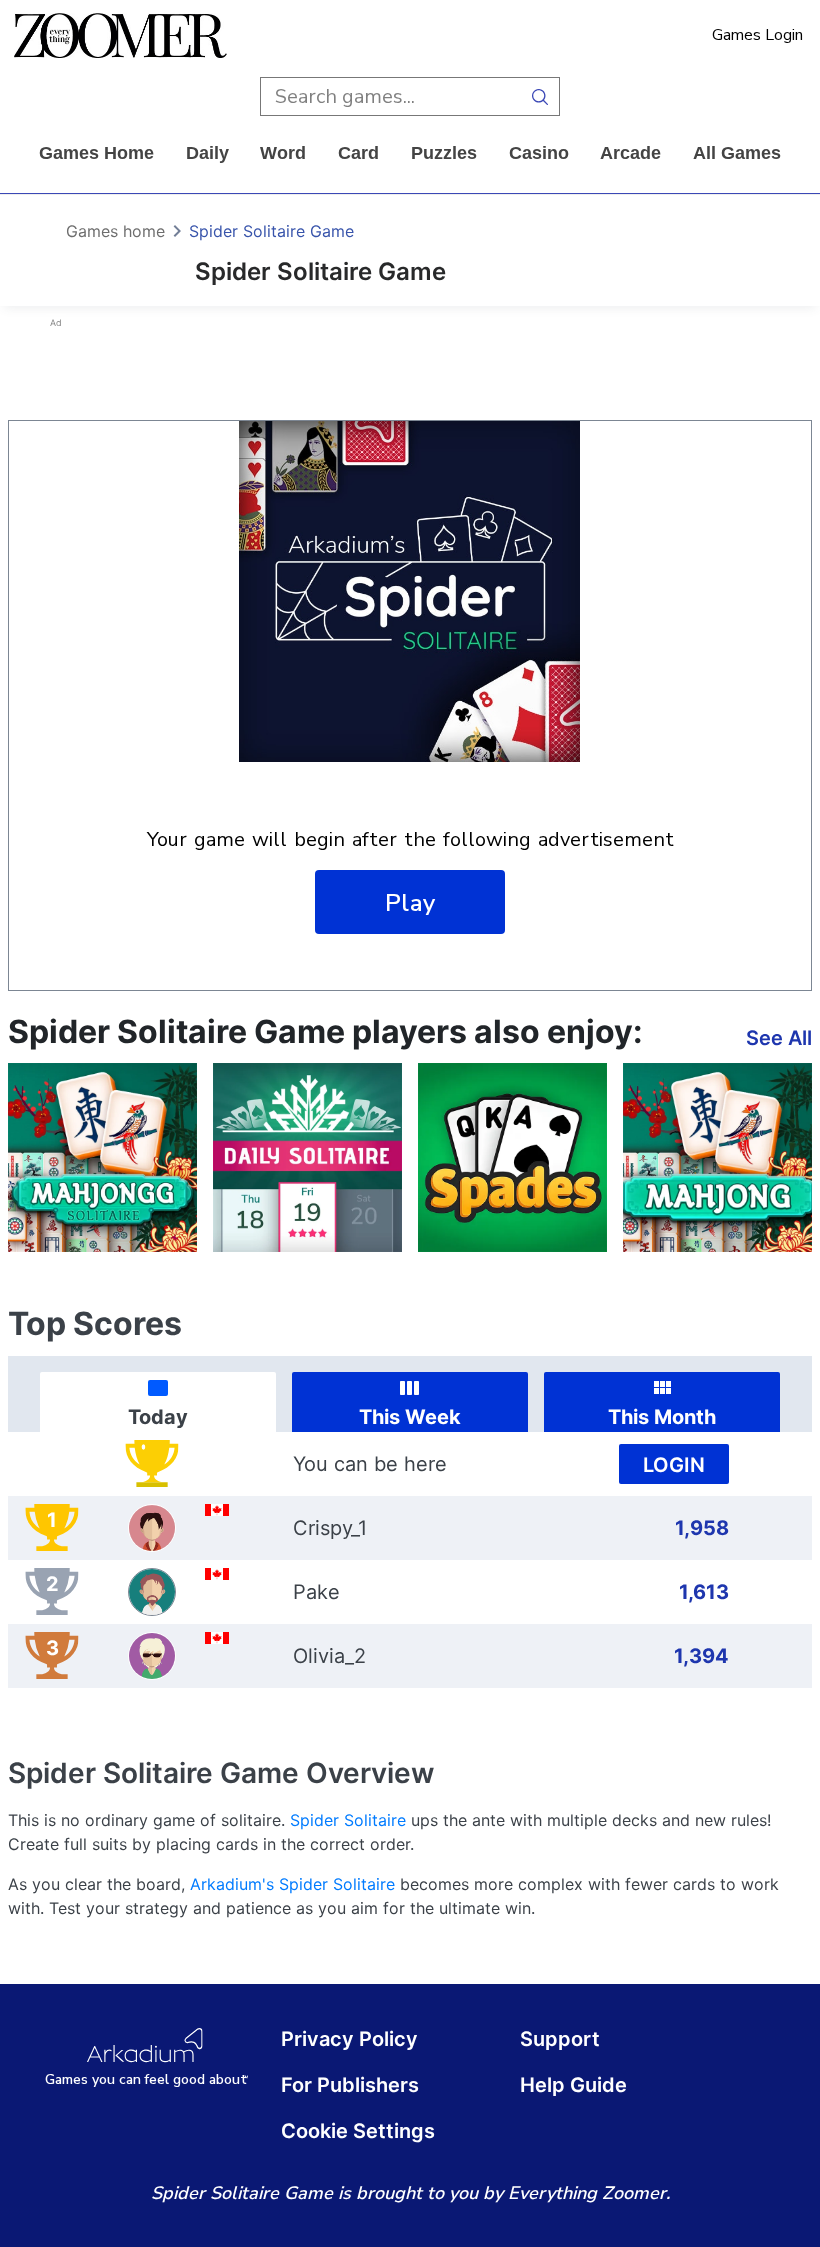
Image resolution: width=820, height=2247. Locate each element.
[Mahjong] (717, 1157)
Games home (96, 153)
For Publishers (350, 2085)
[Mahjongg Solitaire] (102, 1157)
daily (207, 153)
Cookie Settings (358, 2131)
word (283, 153)
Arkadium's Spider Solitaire (292, 1884)
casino (539, 153)
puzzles (444, 153)
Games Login (757, 35)
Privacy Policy (349, 2039)
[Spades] (512, 1157)
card (358, 153)
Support (560, 2039)
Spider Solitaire (348, 1820)
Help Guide (573, 2085)
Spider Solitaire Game (271, 231)
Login (674, 1465)
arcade (630, 153)
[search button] (540, 96)
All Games (737, 153)
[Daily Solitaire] (307, 1157)
